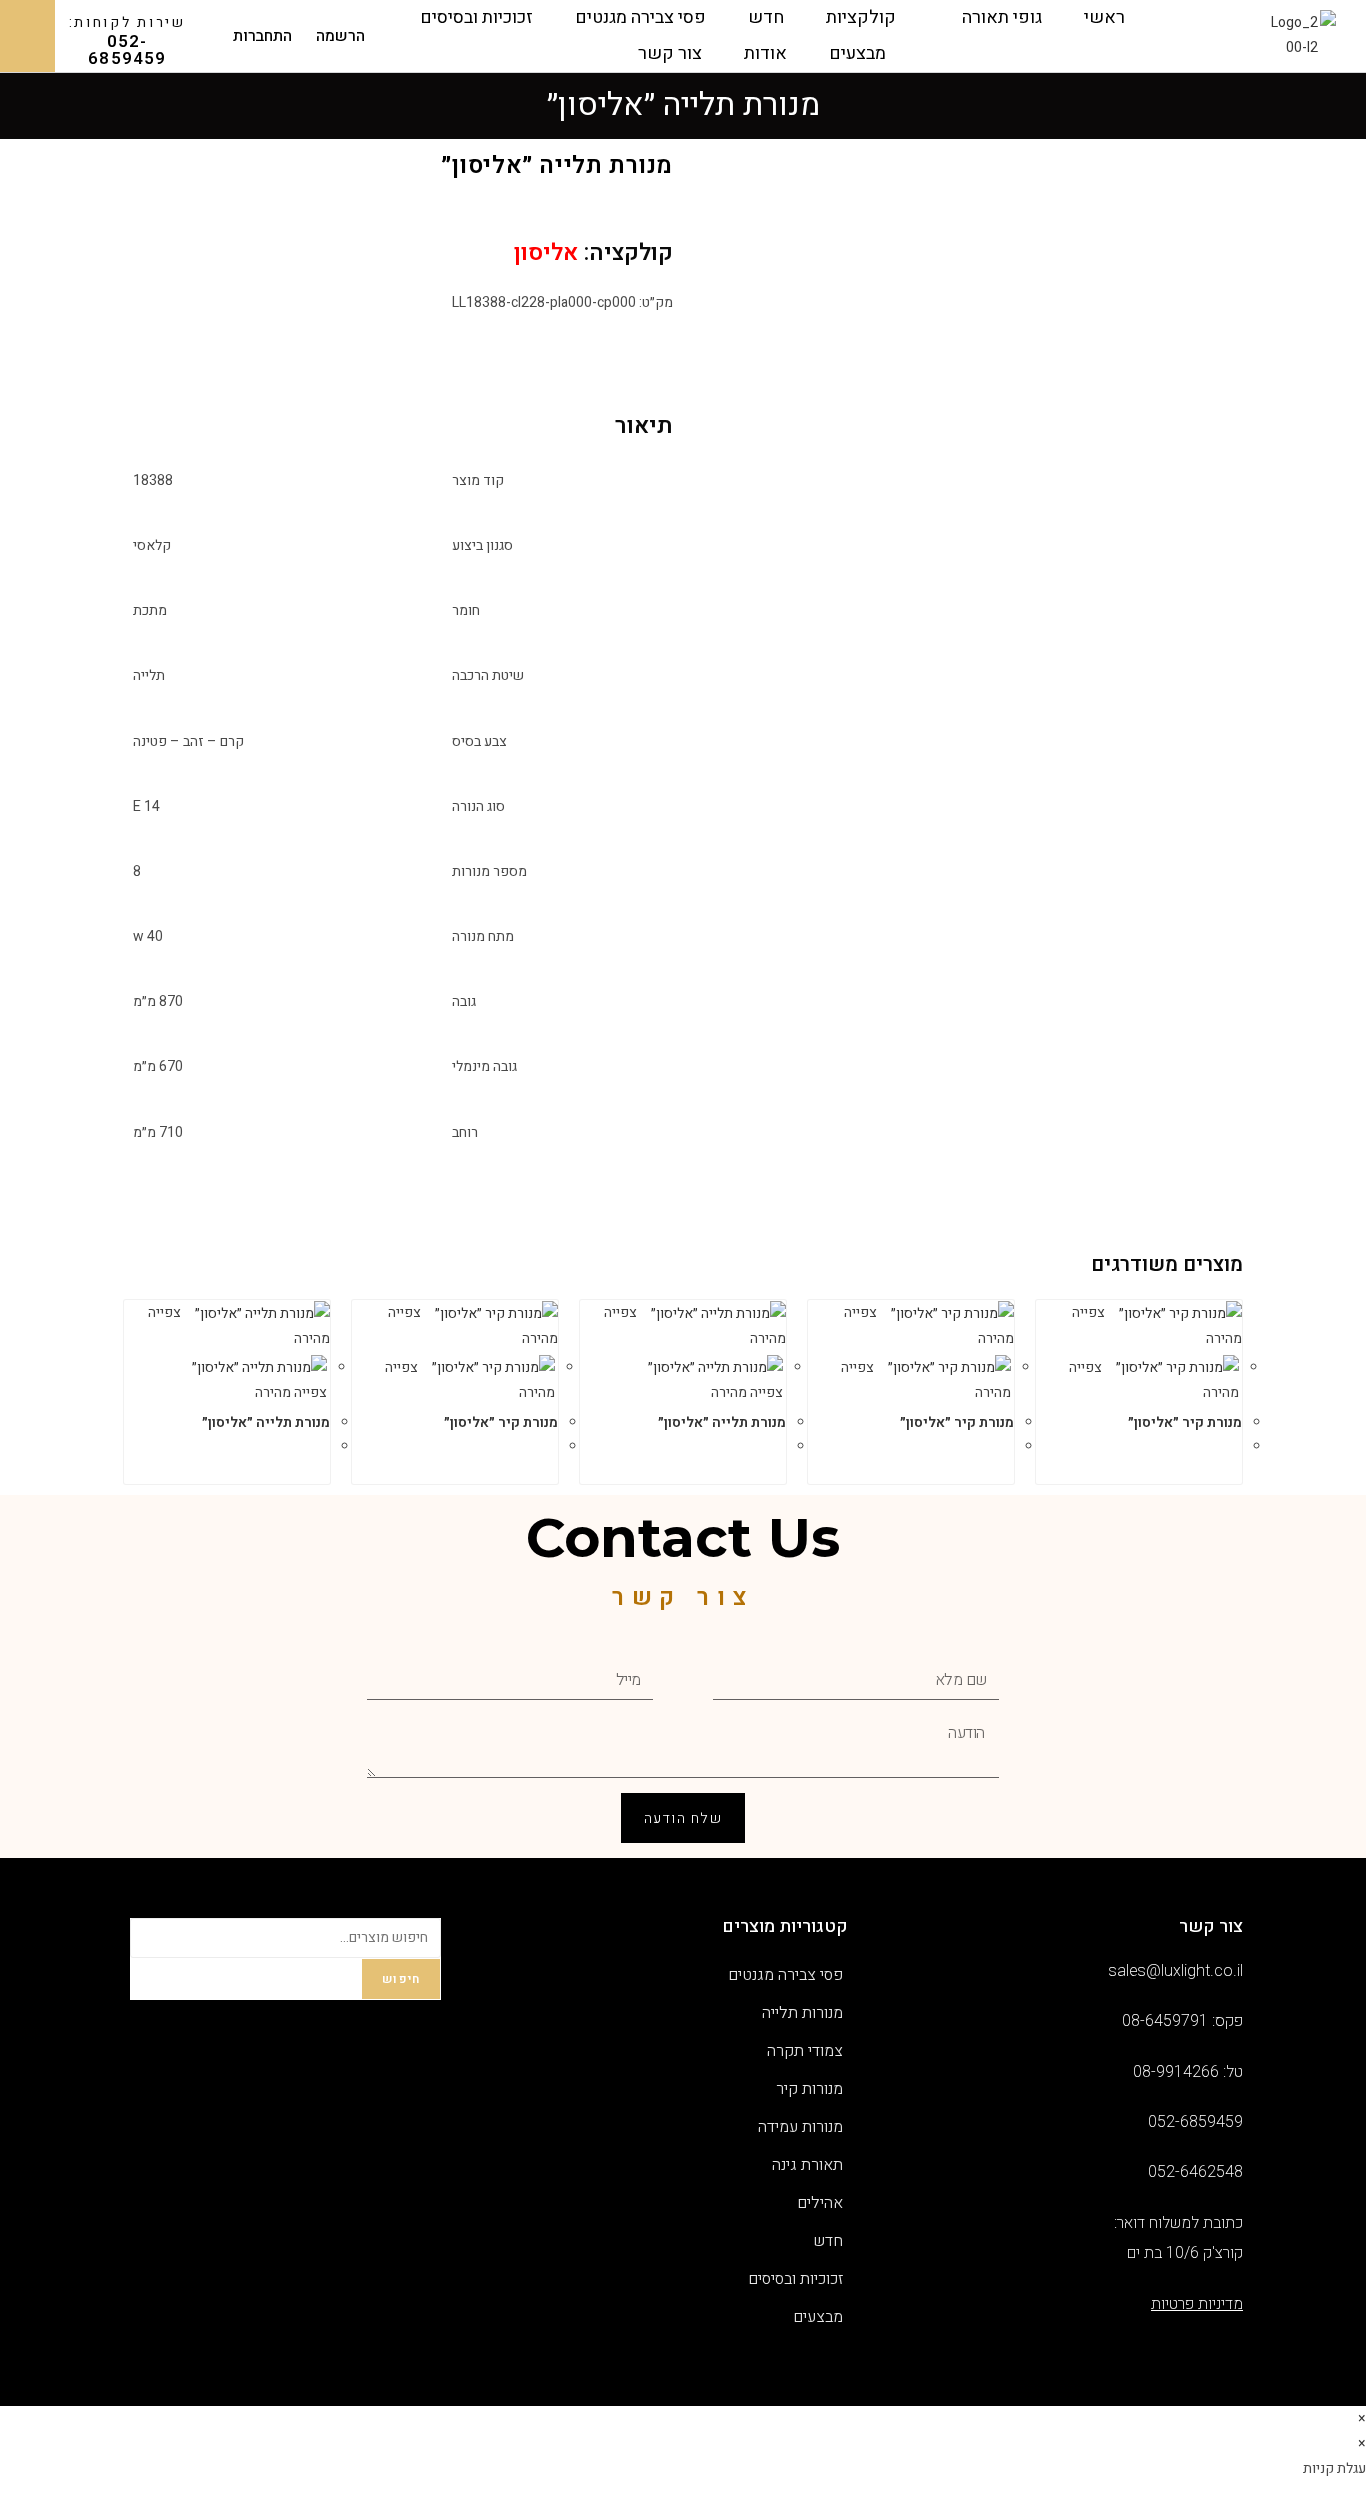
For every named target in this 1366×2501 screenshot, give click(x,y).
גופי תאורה (1002, 17)
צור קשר (670, 53)
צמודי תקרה (805, 2051)
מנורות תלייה (802, 2013)
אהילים (820, 2203)
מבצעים (857, 53)
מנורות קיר (809, 2089)
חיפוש (401, 1979)
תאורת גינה (807, 2165)
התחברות (262, 36)
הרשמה (340, 36)
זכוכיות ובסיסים (476, 17)
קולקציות (861, 17)
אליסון (546, 253)
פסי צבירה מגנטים (640, 17)
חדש (766, 17)
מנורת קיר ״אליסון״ (1185, 1422)
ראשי (1104, 17)
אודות (765, 53)
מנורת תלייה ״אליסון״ (722, 1422)
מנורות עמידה (800, 2127)
